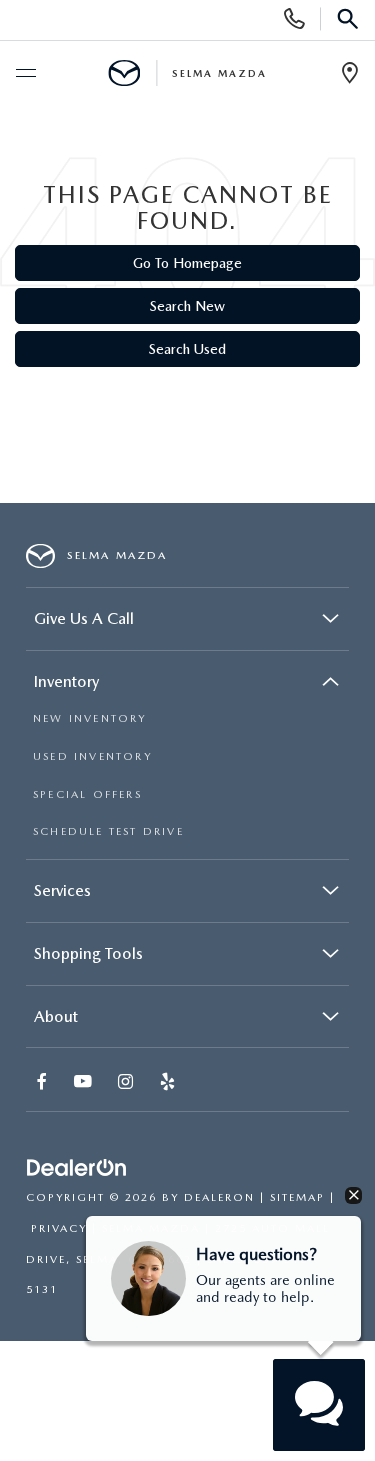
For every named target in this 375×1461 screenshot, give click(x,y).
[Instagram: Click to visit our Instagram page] (127, 1083)
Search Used (187, 349)
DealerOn (219, 1197)
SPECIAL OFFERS (87, 794)
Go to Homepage (187, 263)
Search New (187, 306)
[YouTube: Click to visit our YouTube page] (85, 1083)
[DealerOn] (77, 1168)
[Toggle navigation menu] (25, 74)
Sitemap (297, 1197)
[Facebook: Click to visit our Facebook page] (44, 1083)
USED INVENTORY (92, 756)
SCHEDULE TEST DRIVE (108, 831)
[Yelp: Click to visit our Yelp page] (169, 1083)
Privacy (59, 1228)
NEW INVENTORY (90, 718)
